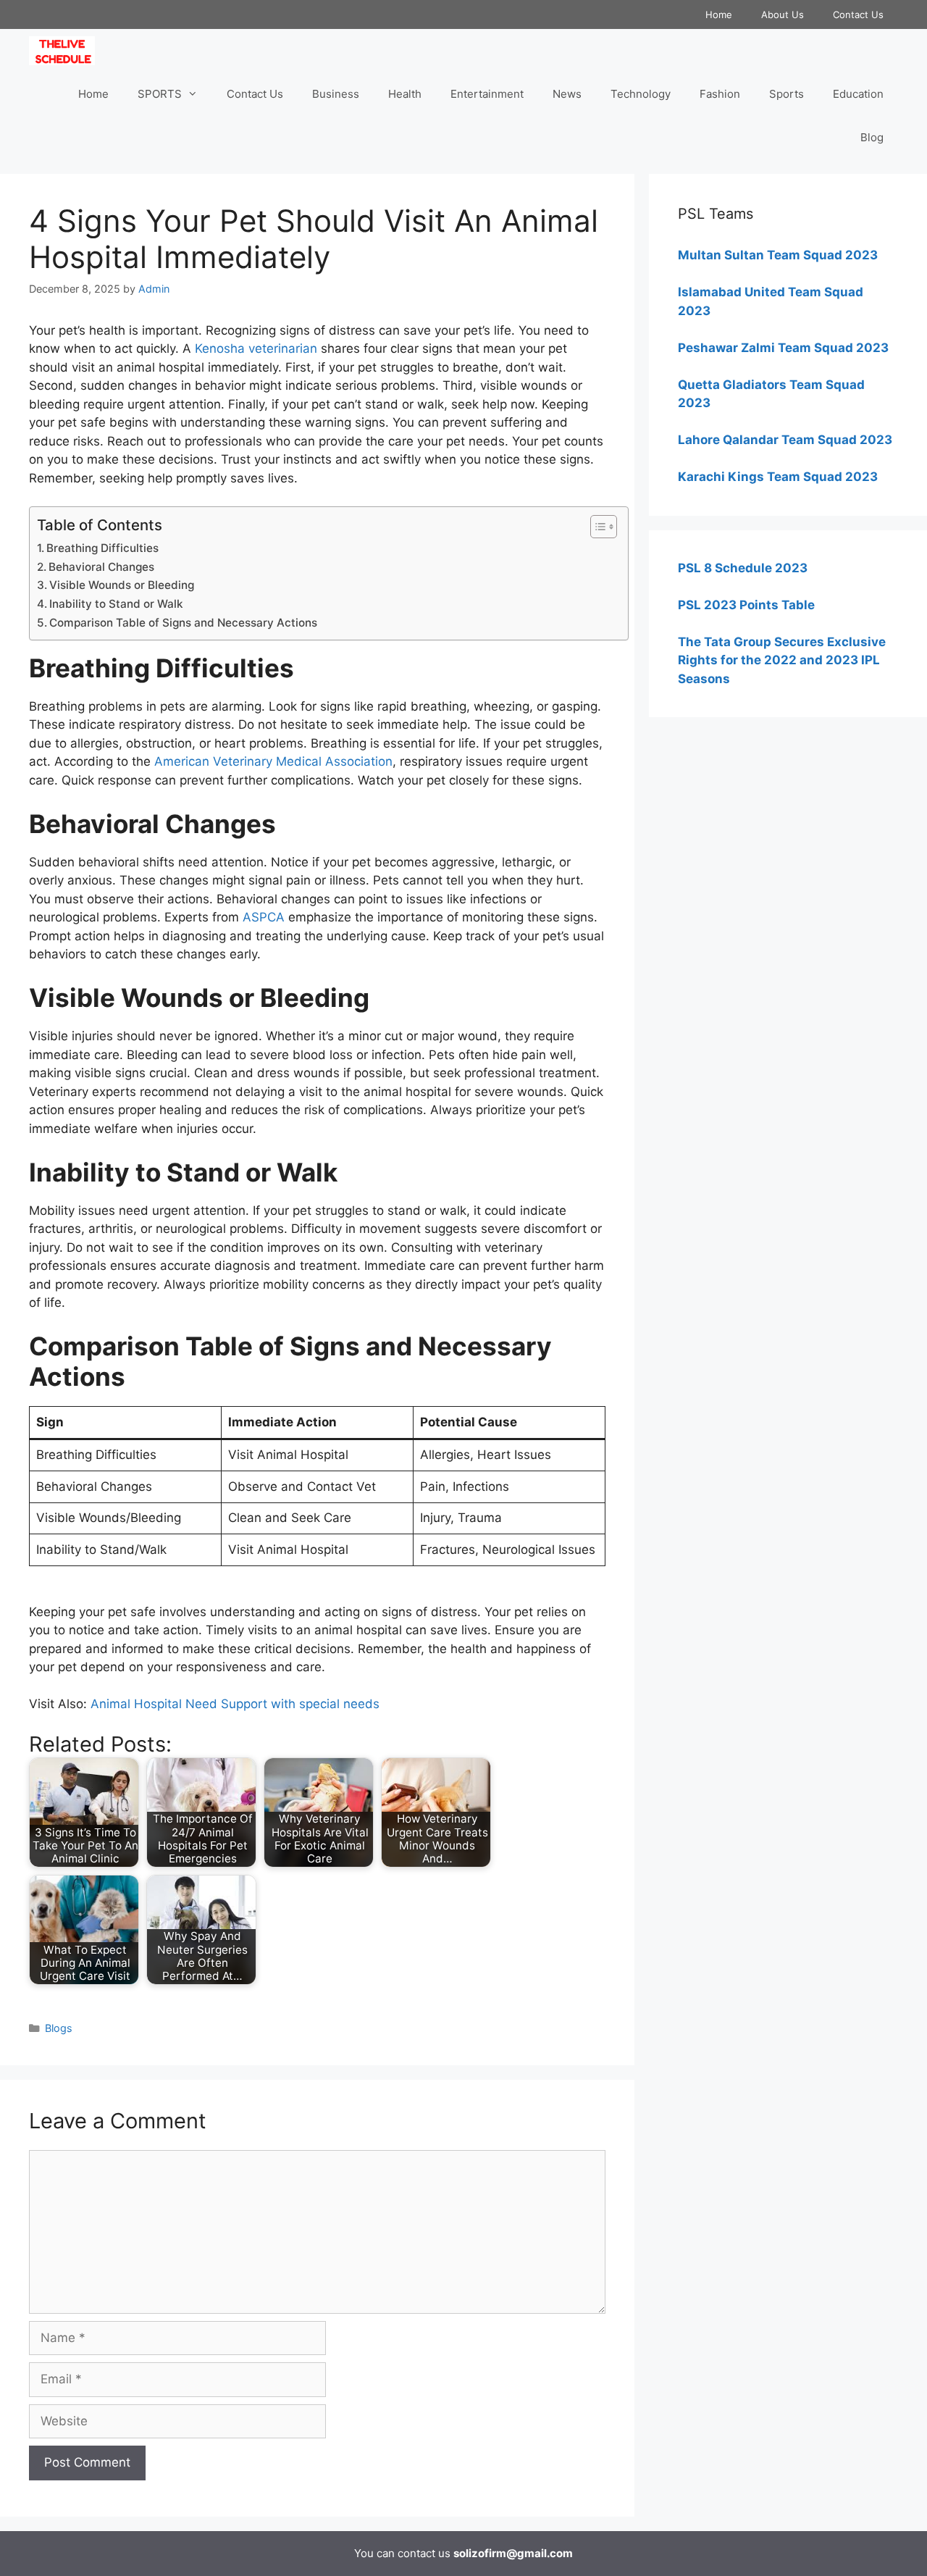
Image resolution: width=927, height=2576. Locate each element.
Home (719, 14)
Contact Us (858, 14)
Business (336, 94)
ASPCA (264, 917)
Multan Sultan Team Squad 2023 (778, 255)
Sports (787, 94)
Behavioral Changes (101, 567)
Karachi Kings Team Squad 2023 (778, 477)
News (567, 94)
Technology (641, 94)
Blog (872, 137)
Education (858, 94)
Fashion (720, 94)
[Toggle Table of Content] (596, 527)
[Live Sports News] (66, 51)
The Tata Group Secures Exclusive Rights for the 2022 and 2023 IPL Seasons (782, 660)
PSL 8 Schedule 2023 (743, 568)
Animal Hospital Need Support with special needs (235, 1704)
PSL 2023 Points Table (746, 605)
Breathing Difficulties (102, 548)
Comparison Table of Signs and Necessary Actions (183, 623)
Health (405, 94)
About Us (783, 14)
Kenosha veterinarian (256, 348)
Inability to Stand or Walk (116, 604)
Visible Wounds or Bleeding (122, 585)
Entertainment (487, 94)
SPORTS (160, 94)
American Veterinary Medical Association (273, 761)
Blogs (59, 2028)
